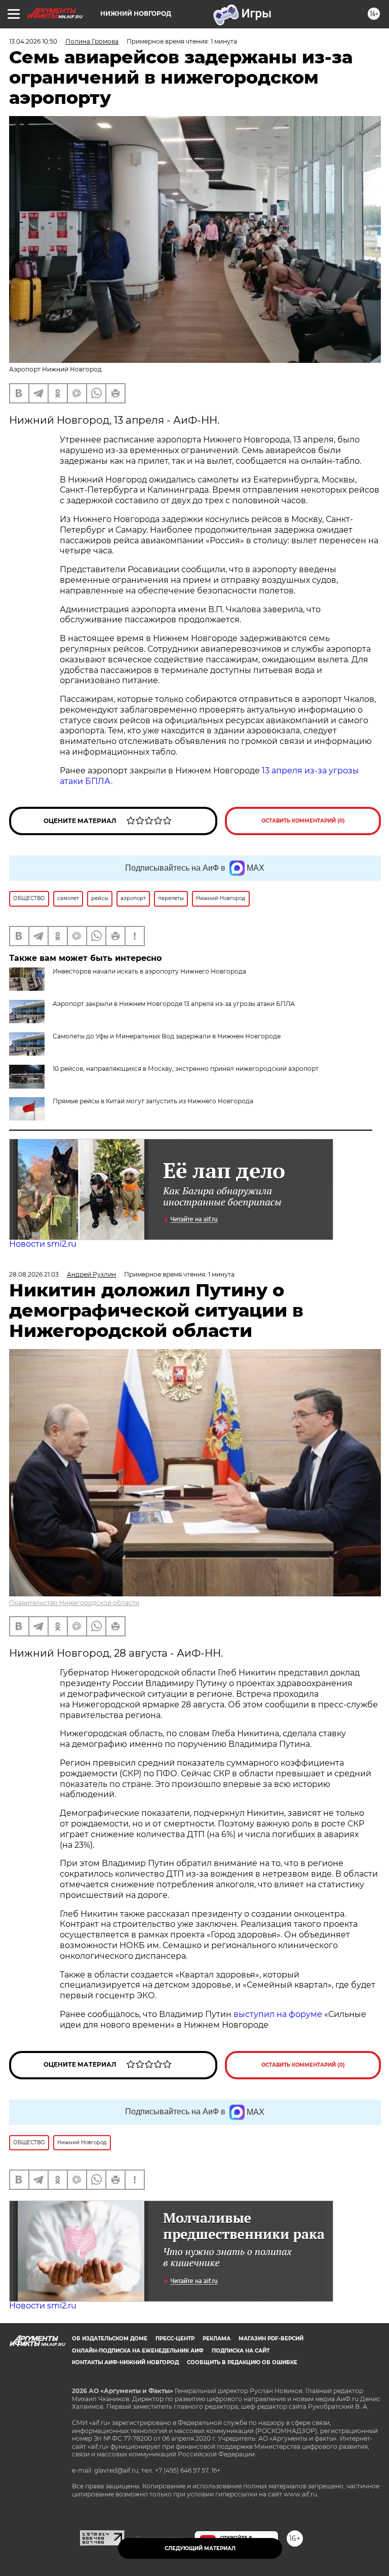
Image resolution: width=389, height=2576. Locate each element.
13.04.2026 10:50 (33, 41)
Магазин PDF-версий (271, 2339)
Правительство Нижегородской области (74, 1603)
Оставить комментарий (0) (303, 821)
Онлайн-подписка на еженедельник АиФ (138, 2351)
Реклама (217, 2339)
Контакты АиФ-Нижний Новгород (125, 2362)
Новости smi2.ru (43, 1244)
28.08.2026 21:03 (34, 1274)
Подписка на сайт (241, 2351)
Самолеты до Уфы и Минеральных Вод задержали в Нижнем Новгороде (167, 1036)
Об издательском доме (110, 2339)
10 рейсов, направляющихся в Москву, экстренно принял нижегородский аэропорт (186, 1069)
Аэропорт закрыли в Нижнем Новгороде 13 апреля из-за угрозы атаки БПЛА (174, 1004)
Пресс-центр (175, 2339)
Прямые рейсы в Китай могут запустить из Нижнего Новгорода (153, 1101)
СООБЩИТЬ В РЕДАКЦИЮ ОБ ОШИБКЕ (242, 2362)
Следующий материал (200, 2548)
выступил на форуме (278, 2014)
